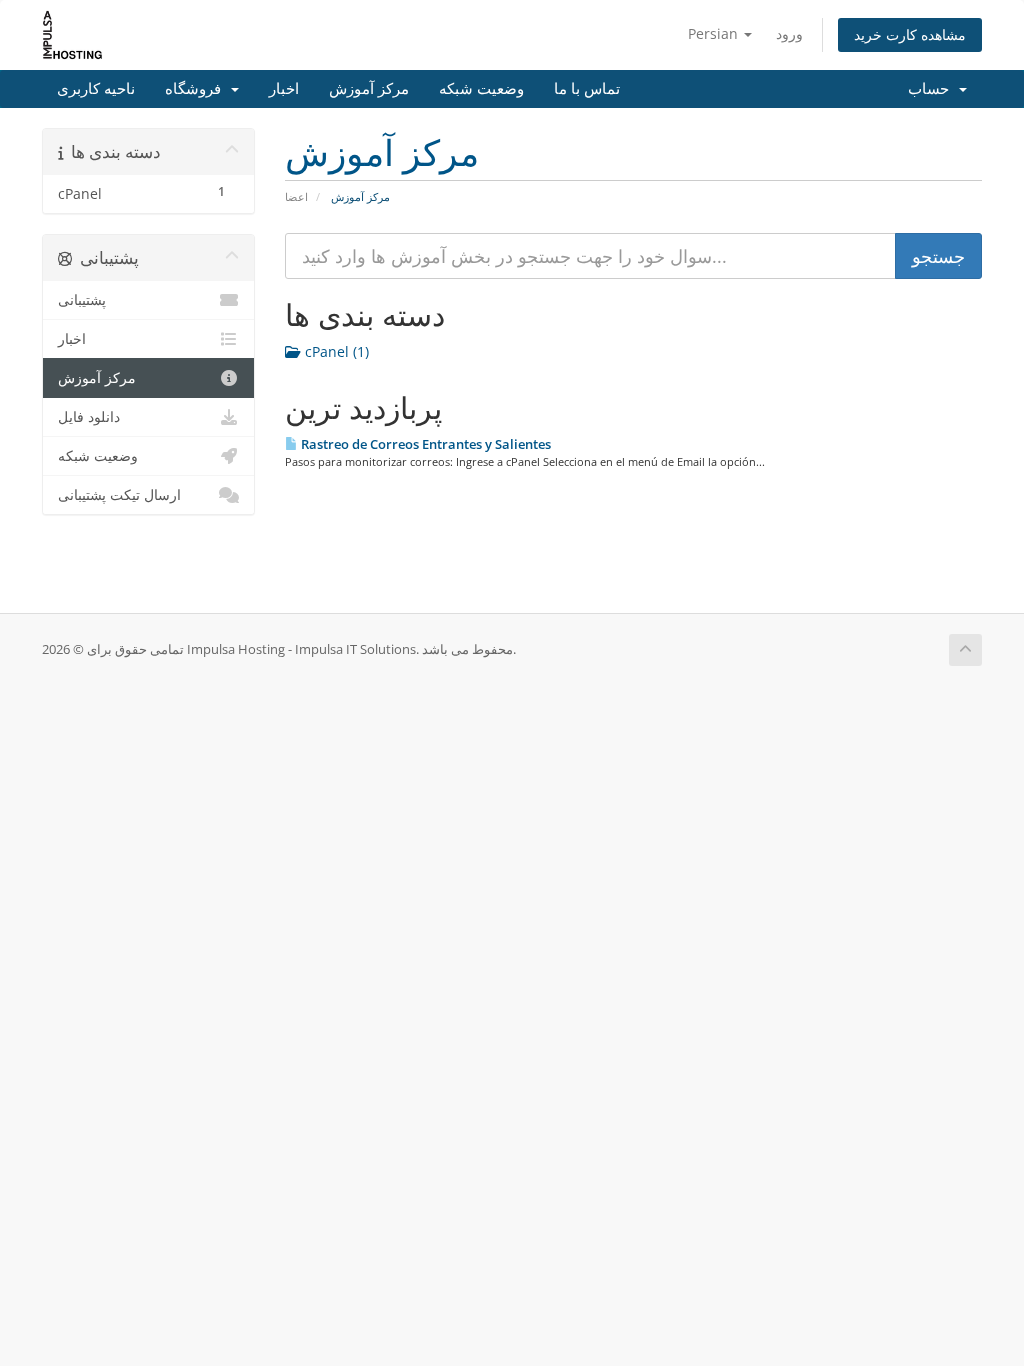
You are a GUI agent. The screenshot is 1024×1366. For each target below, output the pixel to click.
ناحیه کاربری (96, 89)
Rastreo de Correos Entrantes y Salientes (424, 444)
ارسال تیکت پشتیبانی (119, 495)
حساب (932, 89)
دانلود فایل (89, 417)
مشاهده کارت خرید (910, 34)
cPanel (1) (335, 351)
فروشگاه (197, 89)
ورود (789, 33)
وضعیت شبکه (481, 89)
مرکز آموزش (369, 89)
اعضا (296, 196)
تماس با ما (587, 89)
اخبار (284, 89)
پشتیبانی (82, 300)
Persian (715, 33)
